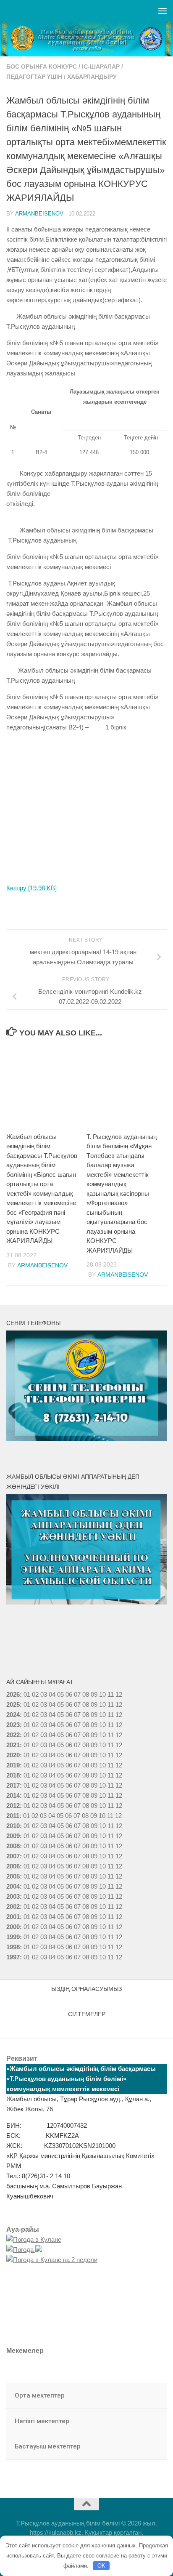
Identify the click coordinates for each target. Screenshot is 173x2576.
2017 (13, 1785)
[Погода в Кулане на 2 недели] (52, 2260)
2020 (13, 1755)
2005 (13, 1876)
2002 (13, 1907)
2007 (13, 1856)
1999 (13, 1937)
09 (94, 1704)
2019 (13, 1765)
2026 (13, 1694)
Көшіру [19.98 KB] (31, 888)
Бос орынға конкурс (42, 67)
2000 (13, 1927)
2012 (13, 1806)
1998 (13, 1947)
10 (102, 1704)
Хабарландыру (92, 77)
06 (69, 1694)
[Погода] (24, 2250)
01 (27, 1694)
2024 (13, 1715)
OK (101, 2566)
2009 (13, 1836)
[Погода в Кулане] (34, 2239)
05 (60, 1694)
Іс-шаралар (101, 67)
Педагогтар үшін (34, 77)
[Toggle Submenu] (152, 2396)
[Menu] (163, 11)
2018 (13, 1775)
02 (35, 1694)
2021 (13, 1745)
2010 (13, 1826)
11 (111, 1704)
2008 (13, 1846)
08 (86, 1694)
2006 (13, 1866)
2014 (13, 1795)
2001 (13, 1917)
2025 (13, 1704)
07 (77, 1694)
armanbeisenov (39, 214)
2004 (13, 1886)
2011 (13, 1816)
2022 (13, 1735)
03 (44, 1694)
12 (119, 1704)
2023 (13, 1725)
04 (52, 1694)
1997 (13, 1957)
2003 (13, 1896)
